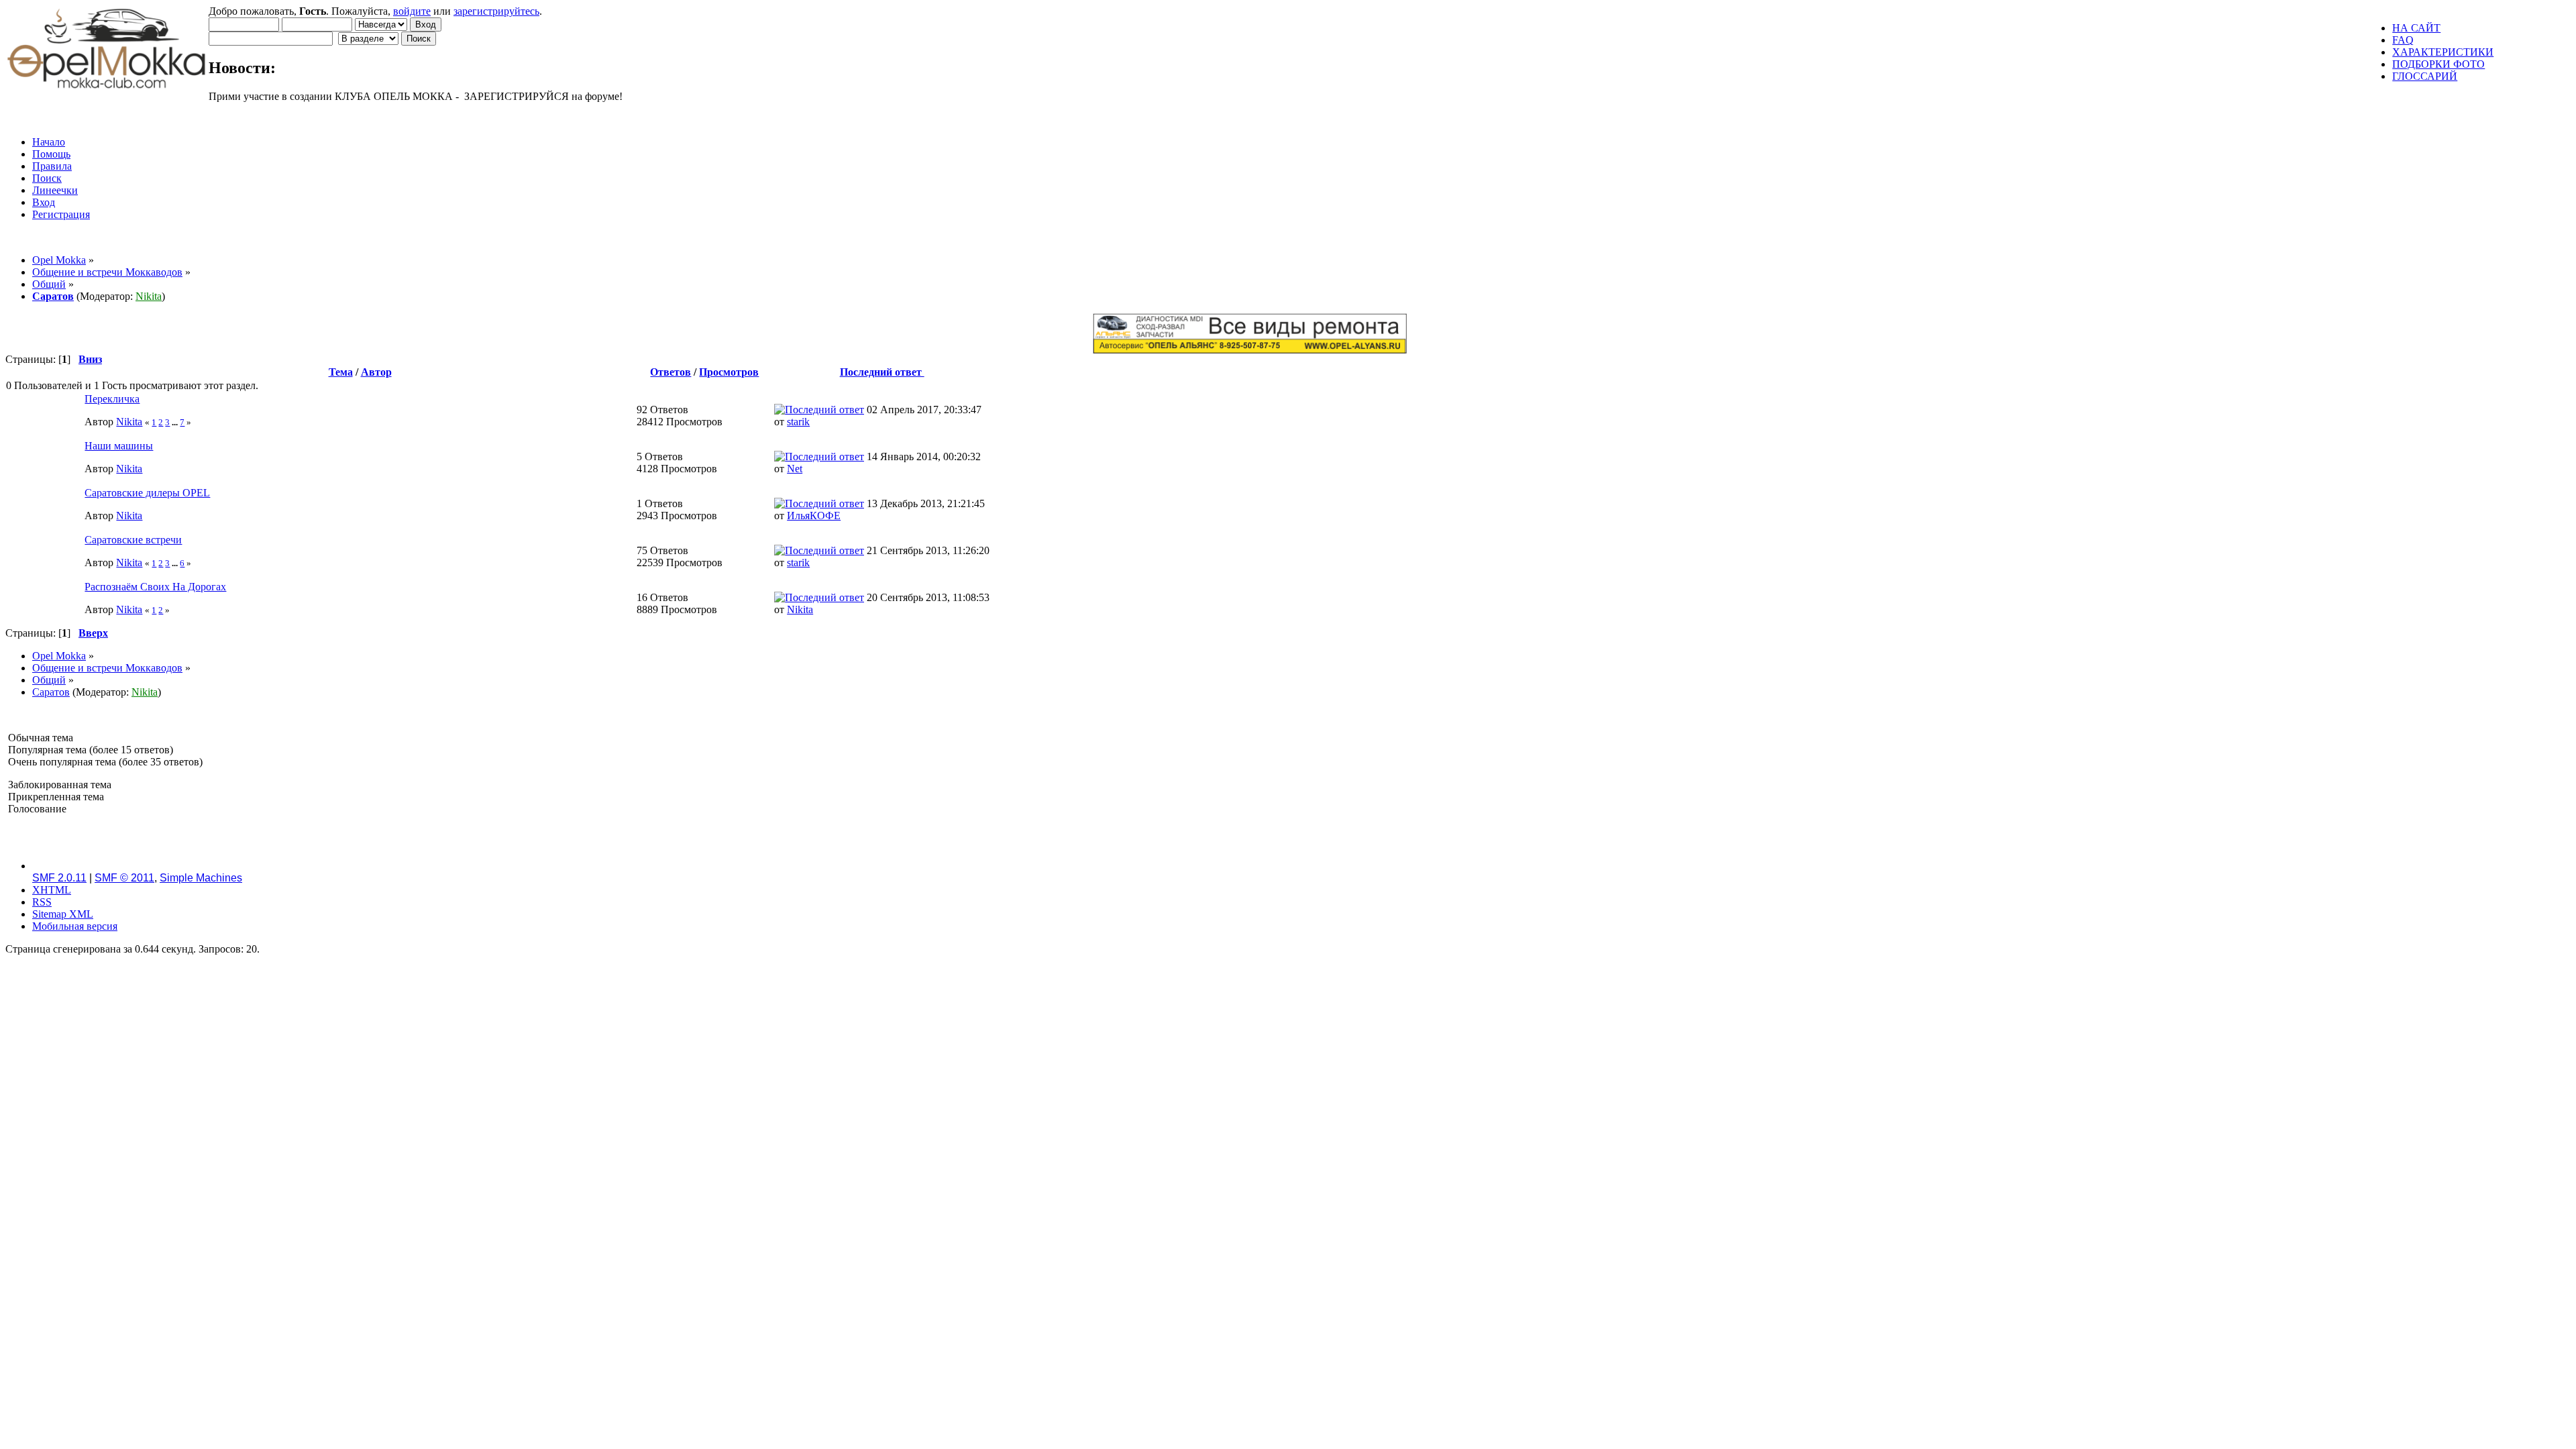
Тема (341, 372)
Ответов (670, 372)
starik (798, 422)
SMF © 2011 (124, 878)
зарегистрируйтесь (496, 11)
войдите (412, 11)
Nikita (149, 296)
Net (795, 469)
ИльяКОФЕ (814, 516)
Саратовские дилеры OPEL (147, 493)
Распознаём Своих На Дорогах (155, 587)
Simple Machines (201, 878)
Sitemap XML (63, 914)
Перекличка (112, 399)
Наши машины (119, 446)
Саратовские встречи (133, 540)
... (176, 422)
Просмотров (729, 372)
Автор (376, 372)
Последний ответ (882, 372)
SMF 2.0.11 (59, 878)
